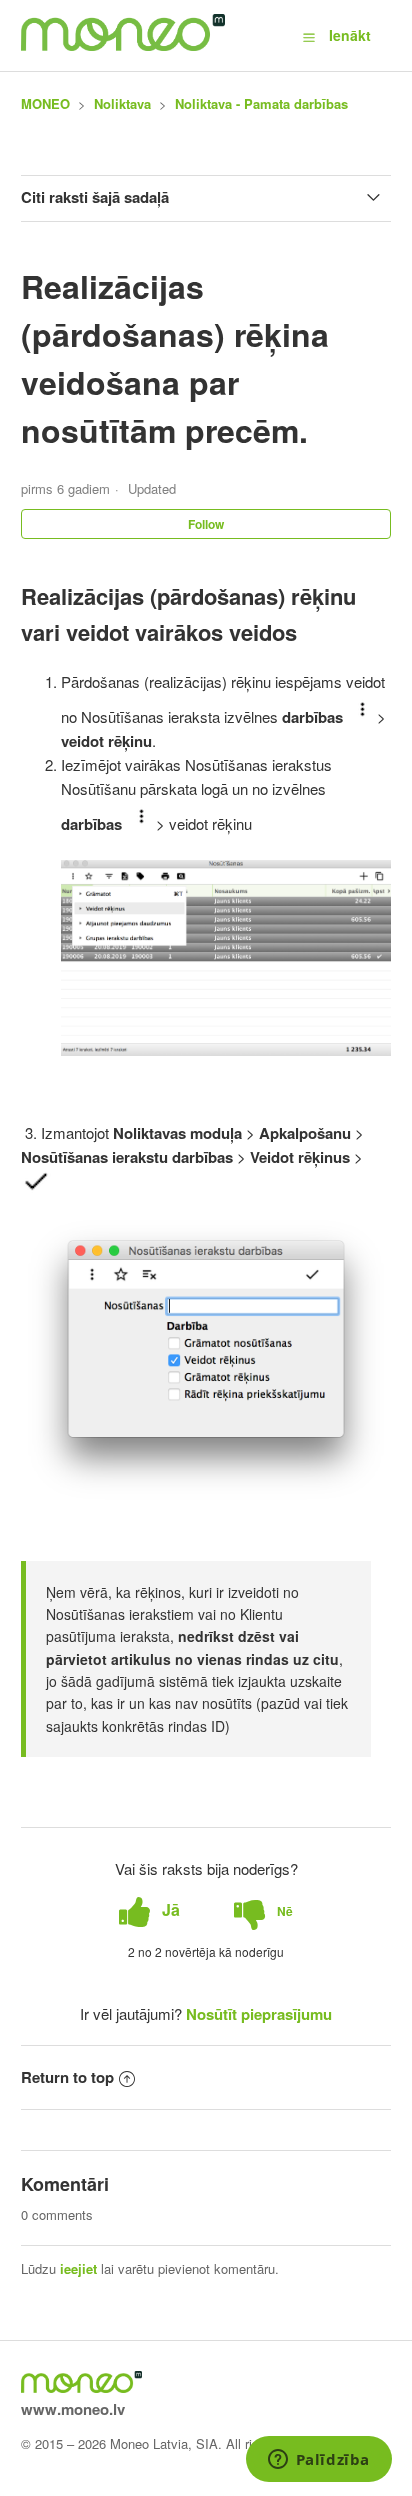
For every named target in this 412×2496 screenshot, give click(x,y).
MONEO (45, 103)
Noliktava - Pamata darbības (261, 103)
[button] (309, 36)
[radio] (149, 1910)
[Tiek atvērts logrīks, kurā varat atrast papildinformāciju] (318, 2461)
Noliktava (122, 103)
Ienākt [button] (350, 35)
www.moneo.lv (73, 2409)
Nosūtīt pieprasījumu (259, 2014)
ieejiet (78, 2268)
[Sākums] (123, 45)
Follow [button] (206, 524)
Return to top (67, 2077)
